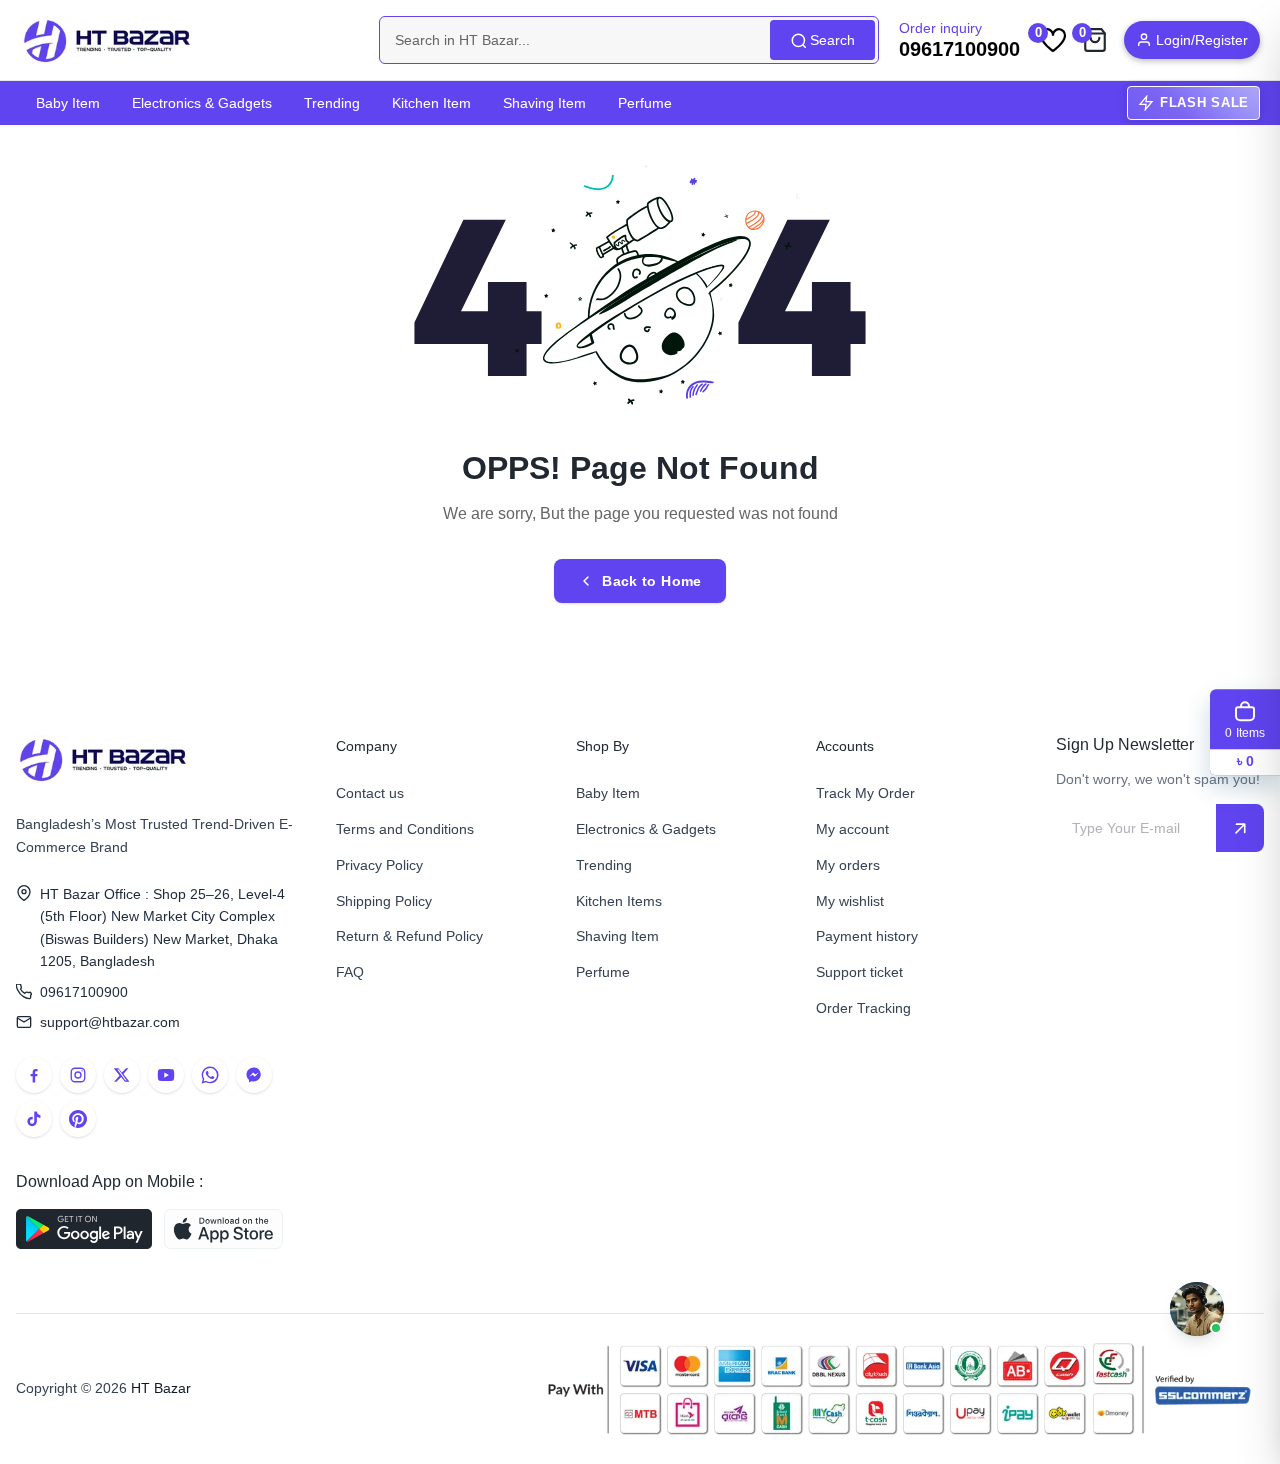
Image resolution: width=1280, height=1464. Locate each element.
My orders (848, 865)
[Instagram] (78, 1075)
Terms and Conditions (405, 829)
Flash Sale (1204, 102)
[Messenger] (254, 1075)
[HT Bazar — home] (108, 40)
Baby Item (68, 103)
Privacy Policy (379, 865)
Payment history (867, 936)
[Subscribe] (1240, 828)
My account (852, 829)
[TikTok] (34, 1119)
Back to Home (651, 581)
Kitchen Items (619, 901)
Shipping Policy (384, 901)
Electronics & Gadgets (202, 103)
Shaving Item (544, 103)
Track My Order (865, 793)
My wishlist (850, 901)
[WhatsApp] (210, 1075)
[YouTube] (166, 1075)
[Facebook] (34, 1075)
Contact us (370, 793)
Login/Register (1202, 40)
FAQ (350, 972)
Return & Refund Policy (409, 936)
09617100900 (84, 992)
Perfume (645, 103)
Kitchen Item (431, 103)
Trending (332, 103)
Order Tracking (863, 1008)
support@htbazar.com (110, 1022)
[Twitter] (122, 1075)
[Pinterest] (78, 1119)
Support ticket (859, 972)
